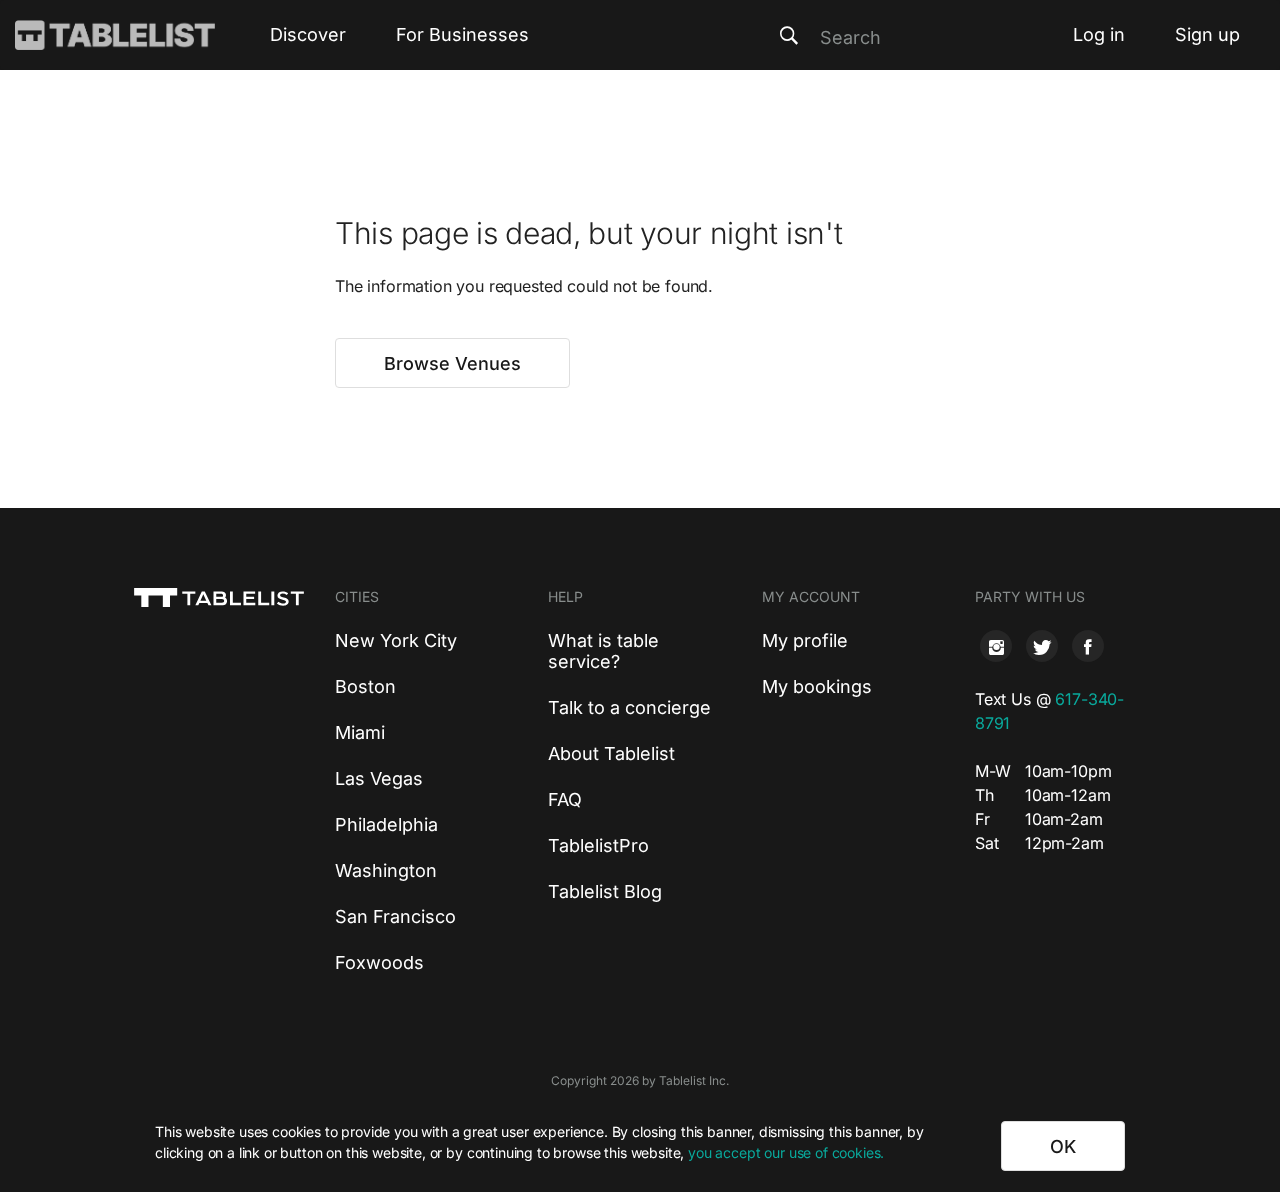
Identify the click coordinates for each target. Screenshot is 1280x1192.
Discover (308, 34)
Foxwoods (379, 962)
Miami (360, 732)
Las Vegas (379, 778)
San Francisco (395, 916)
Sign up (1207, 34)
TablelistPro (598, 845)
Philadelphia (386, 824)
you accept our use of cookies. (786, 1152)
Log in (1099, 34)
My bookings (817, 686)
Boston (365, 686)
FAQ (565, 799)
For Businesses (462, 34)
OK (1063, 1146)
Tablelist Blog (605, 891)
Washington (386, 870)
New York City (396, 640)
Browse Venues (452, 363)
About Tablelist (611, 753)
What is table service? (603, 651)
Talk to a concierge (629, 707)
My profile (805, 640)
